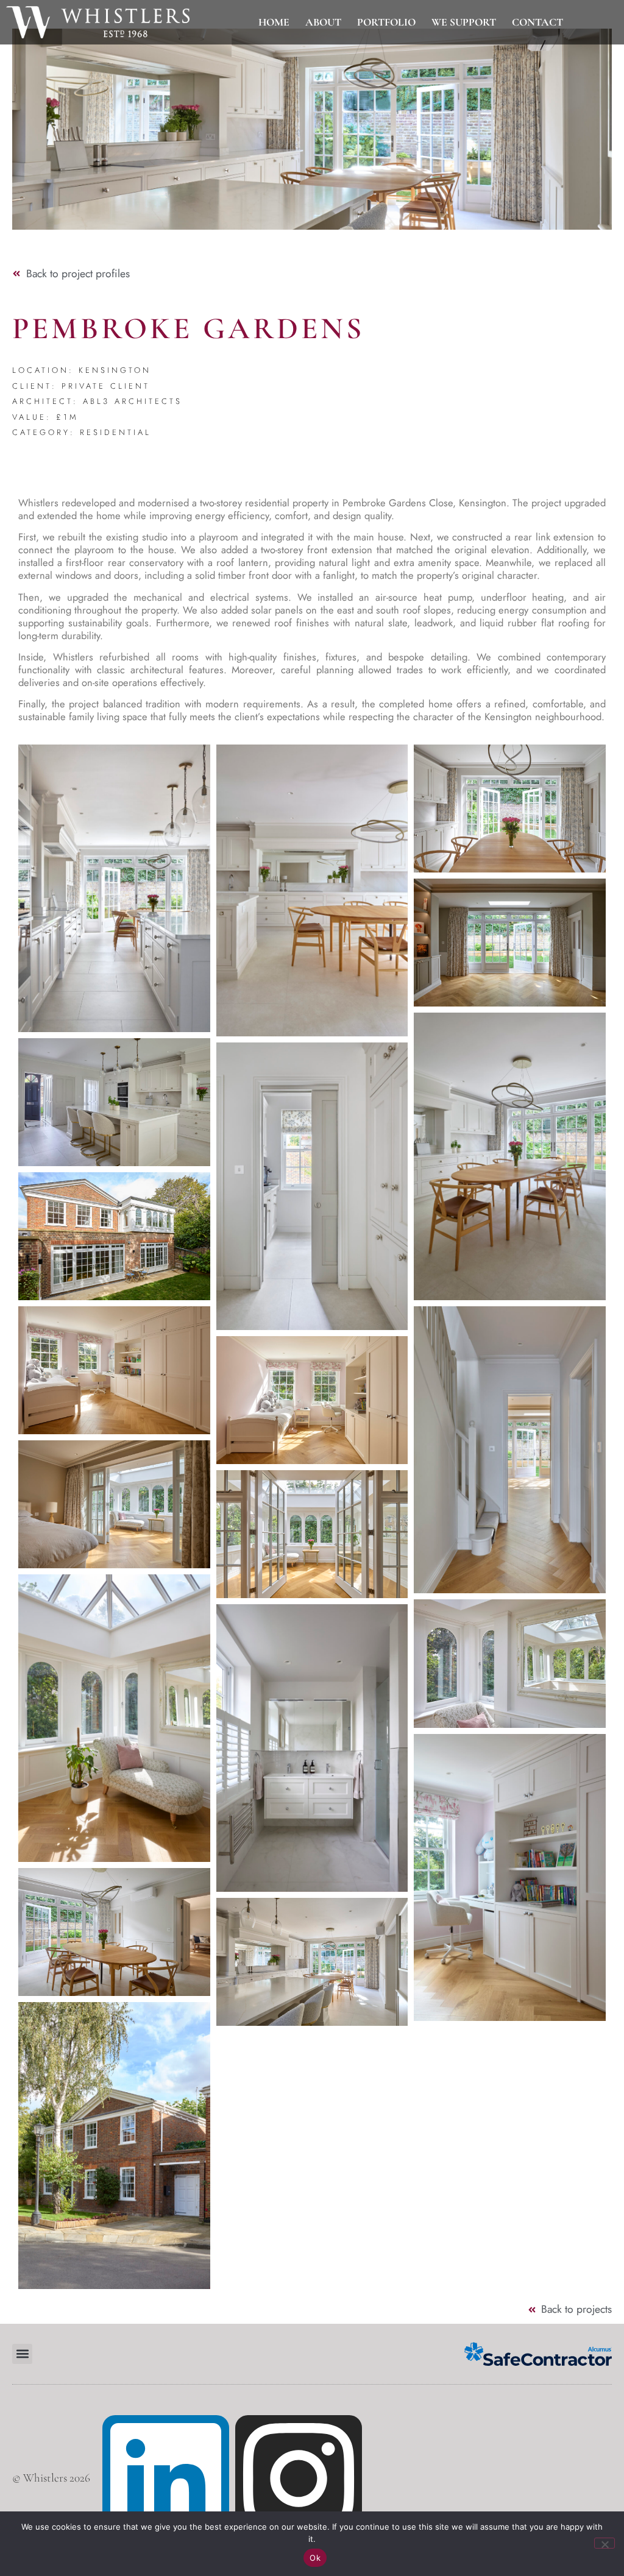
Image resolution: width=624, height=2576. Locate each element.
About (323, 23)
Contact (537, 23)
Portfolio (386, 23)
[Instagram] (299, 2479)
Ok (315, 2558)
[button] (22, 2354)
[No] (604, 2543)
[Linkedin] (166, 2479)
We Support (464, 23)
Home (274, 23)
